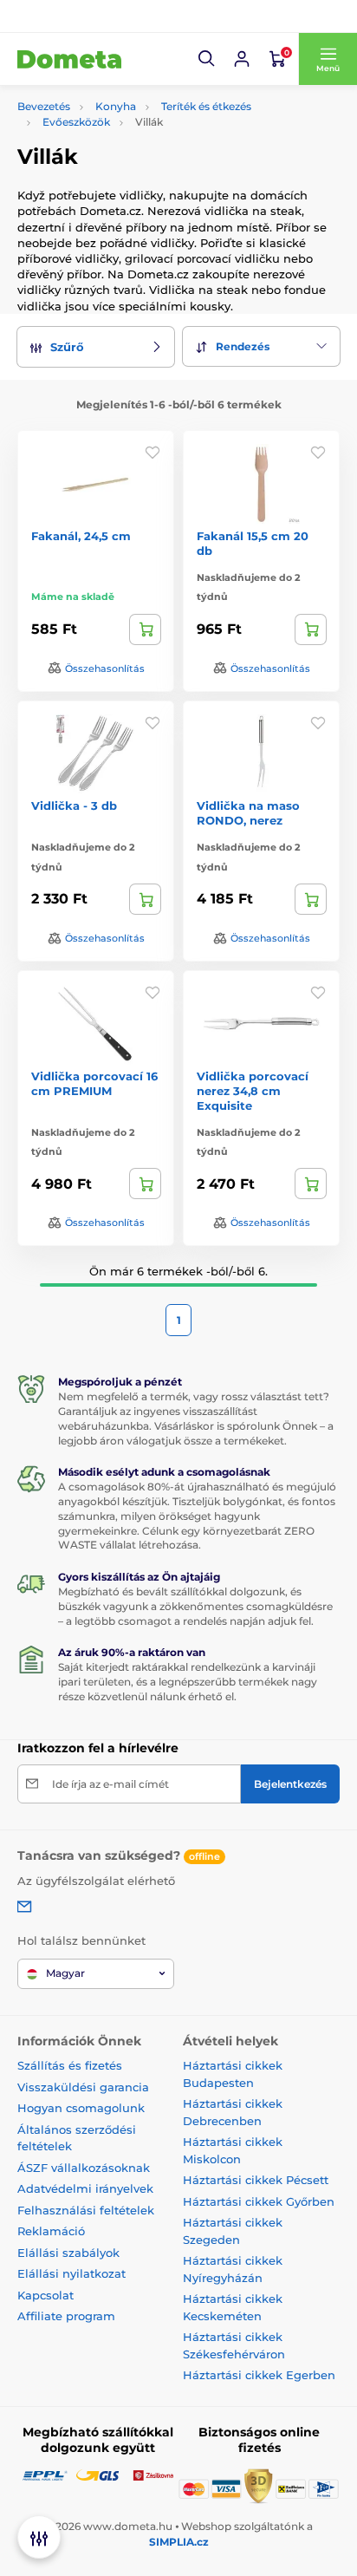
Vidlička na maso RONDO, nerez (248, 813)
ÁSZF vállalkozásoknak (84, 2168)
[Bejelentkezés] (242, 59)
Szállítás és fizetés (70, 2065)
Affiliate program (66, 2316)
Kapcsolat (45, 2295)
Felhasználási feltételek (86, 2210)
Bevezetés (44, 106)
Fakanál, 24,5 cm (81, 536)
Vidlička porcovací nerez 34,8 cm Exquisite (253, 1091)
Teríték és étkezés (206, 106)
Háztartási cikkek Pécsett (256, 2180)
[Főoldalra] (69, 59)
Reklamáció (51, 2231)
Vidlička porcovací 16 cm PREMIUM (94, 1083)
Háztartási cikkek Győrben (259, 2201)
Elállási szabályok (68, 2253)
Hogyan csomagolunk (81, 2108)
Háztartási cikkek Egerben (259, 2375)
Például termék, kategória (133, 128)
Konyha (116, 106)
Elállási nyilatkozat (71, 2273)
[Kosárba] (145, 629)
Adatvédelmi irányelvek (85, 2188)
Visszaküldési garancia (83, 2087)
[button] (207, 59)
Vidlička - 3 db (74, 805)
